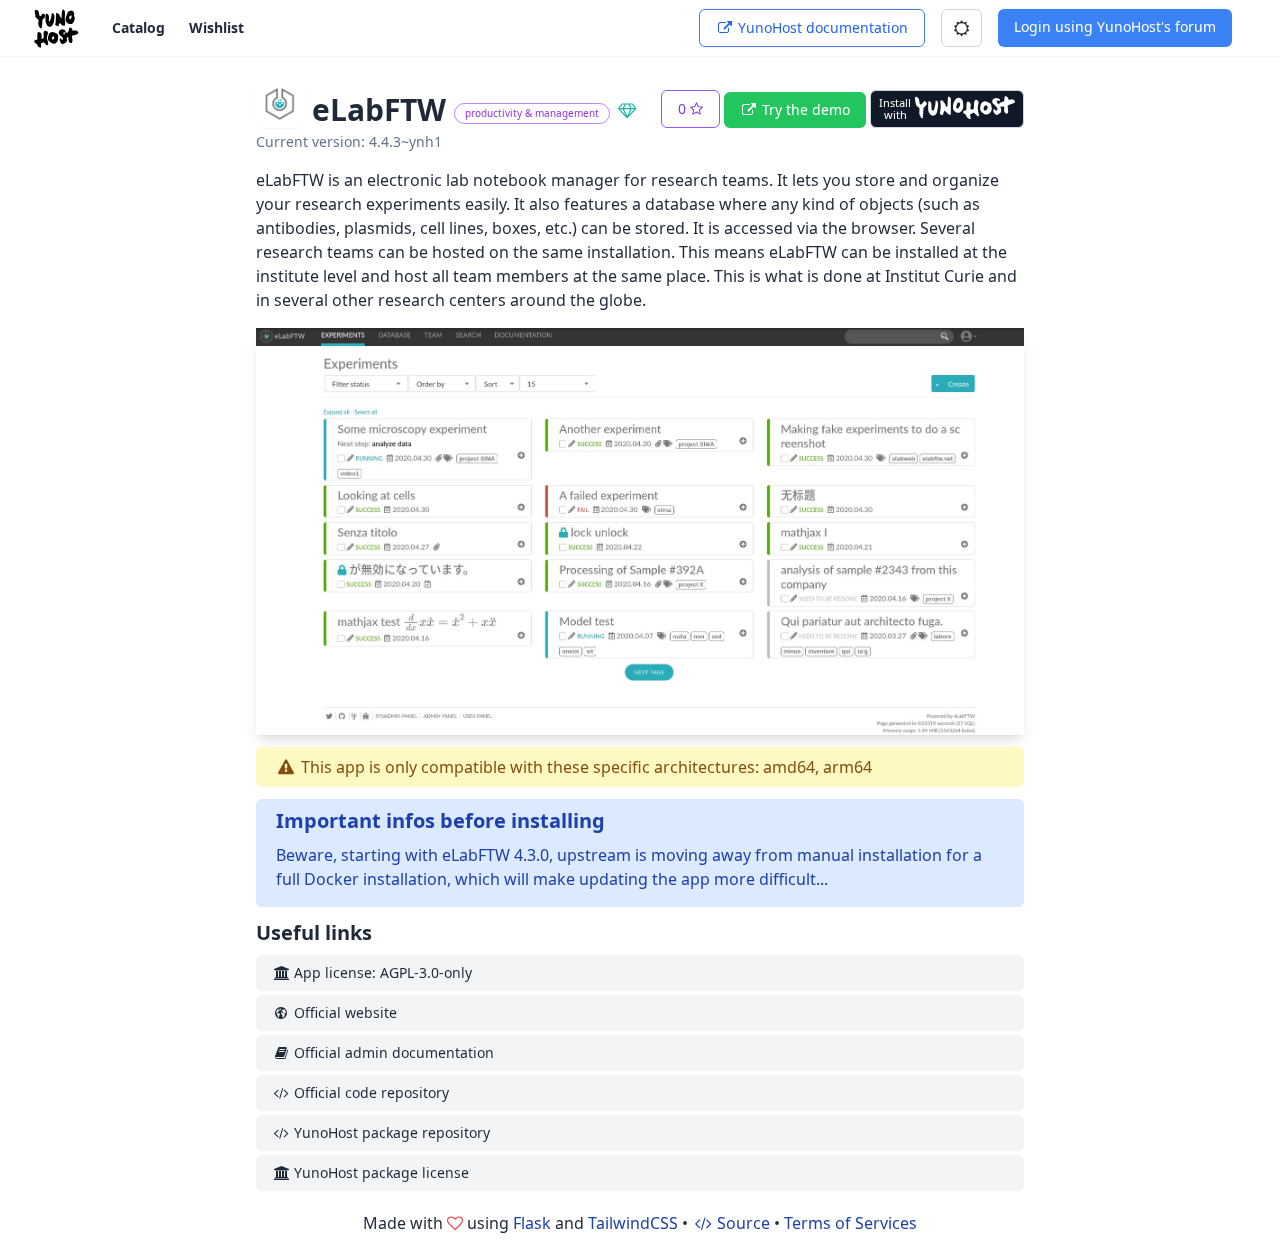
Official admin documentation (392, 1052)
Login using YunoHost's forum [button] (1115, 26)
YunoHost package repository (390, 1132)
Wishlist (216, 27)
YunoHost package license (379, 1172)
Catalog (138, 27)
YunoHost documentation (821, 27)
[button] (961, 28)
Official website (343, 1012)
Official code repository (369, 1092)
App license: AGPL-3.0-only (381, 972)
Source (741, 1223)
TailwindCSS (633, 1223)
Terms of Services (850, 1223)
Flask (532, 1223)
